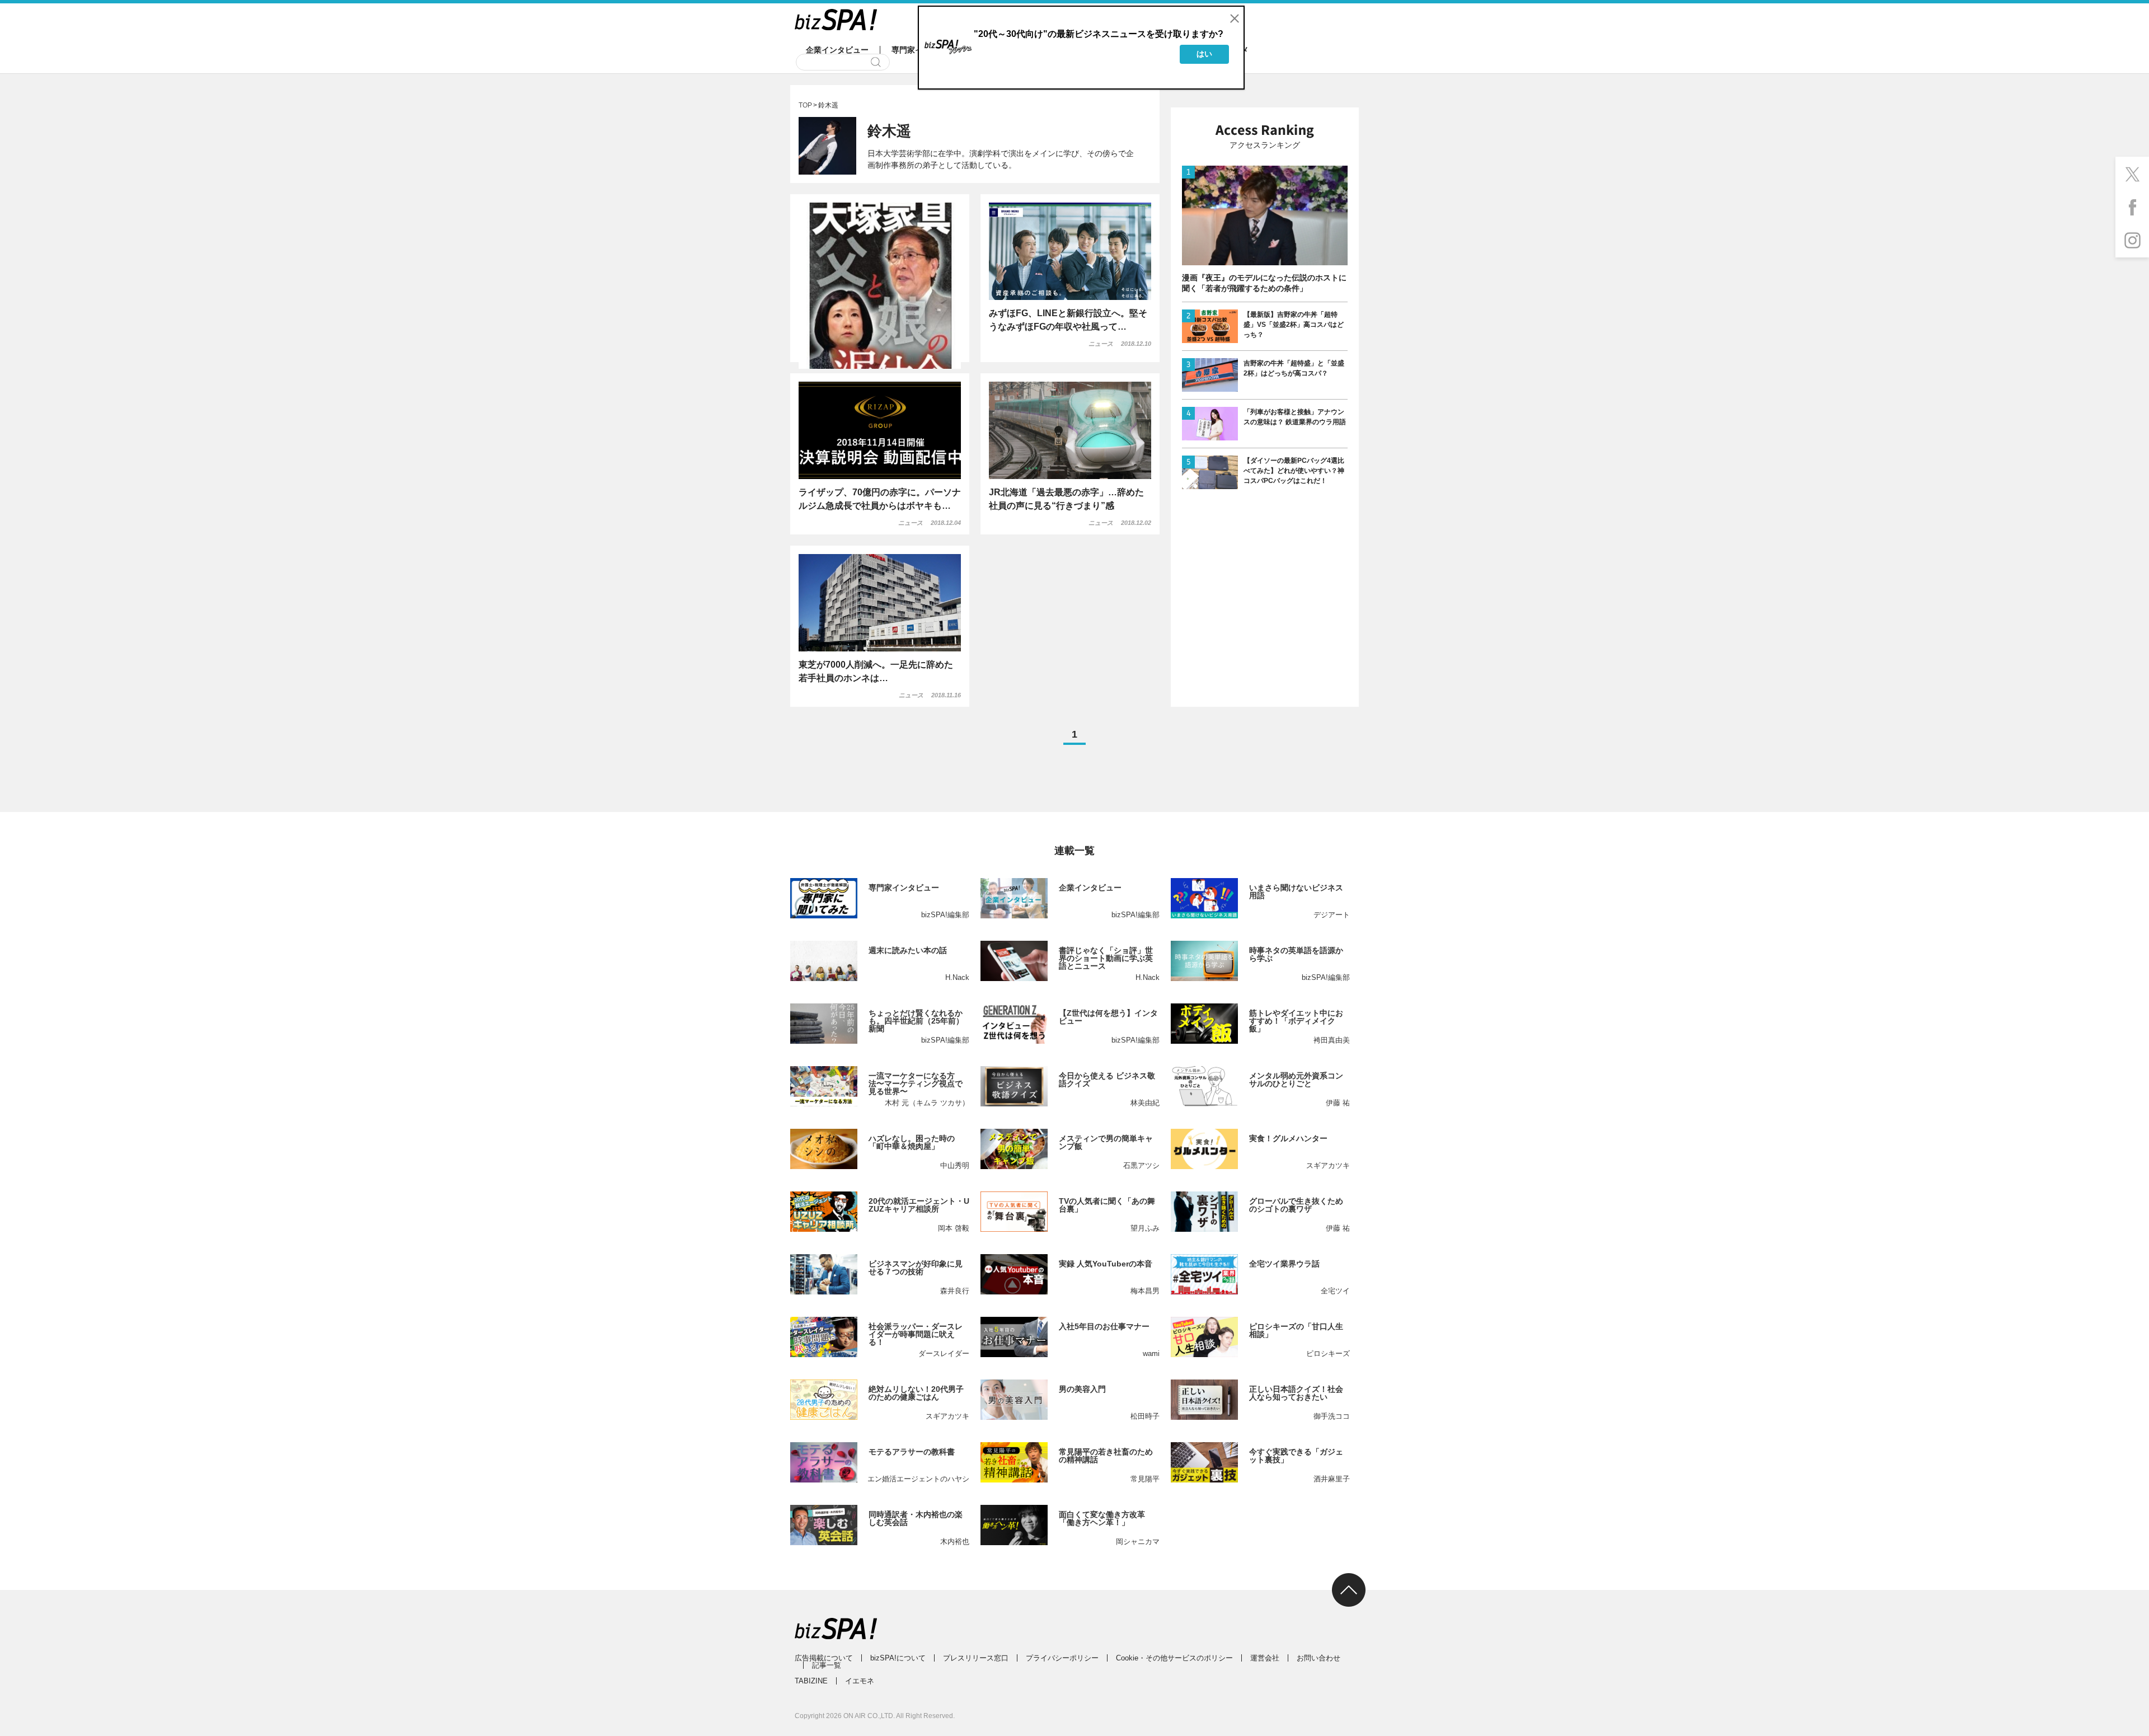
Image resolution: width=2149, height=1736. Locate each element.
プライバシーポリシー (1062, 1658)
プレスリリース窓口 (976, 1658)
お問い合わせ (1319, 1658)
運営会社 (1265, 1658)
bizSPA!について (898, 1658)
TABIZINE (811, 1681)
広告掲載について (824, 1658)
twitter (2132, 173)
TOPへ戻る (1349, 1590)
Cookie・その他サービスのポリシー (1174, 1658)
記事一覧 (827, 1665)
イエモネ (860, 1681)
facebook (2132, 207)
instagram (2132, 241)
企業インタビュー (837, 50)
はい (1204, 54)
